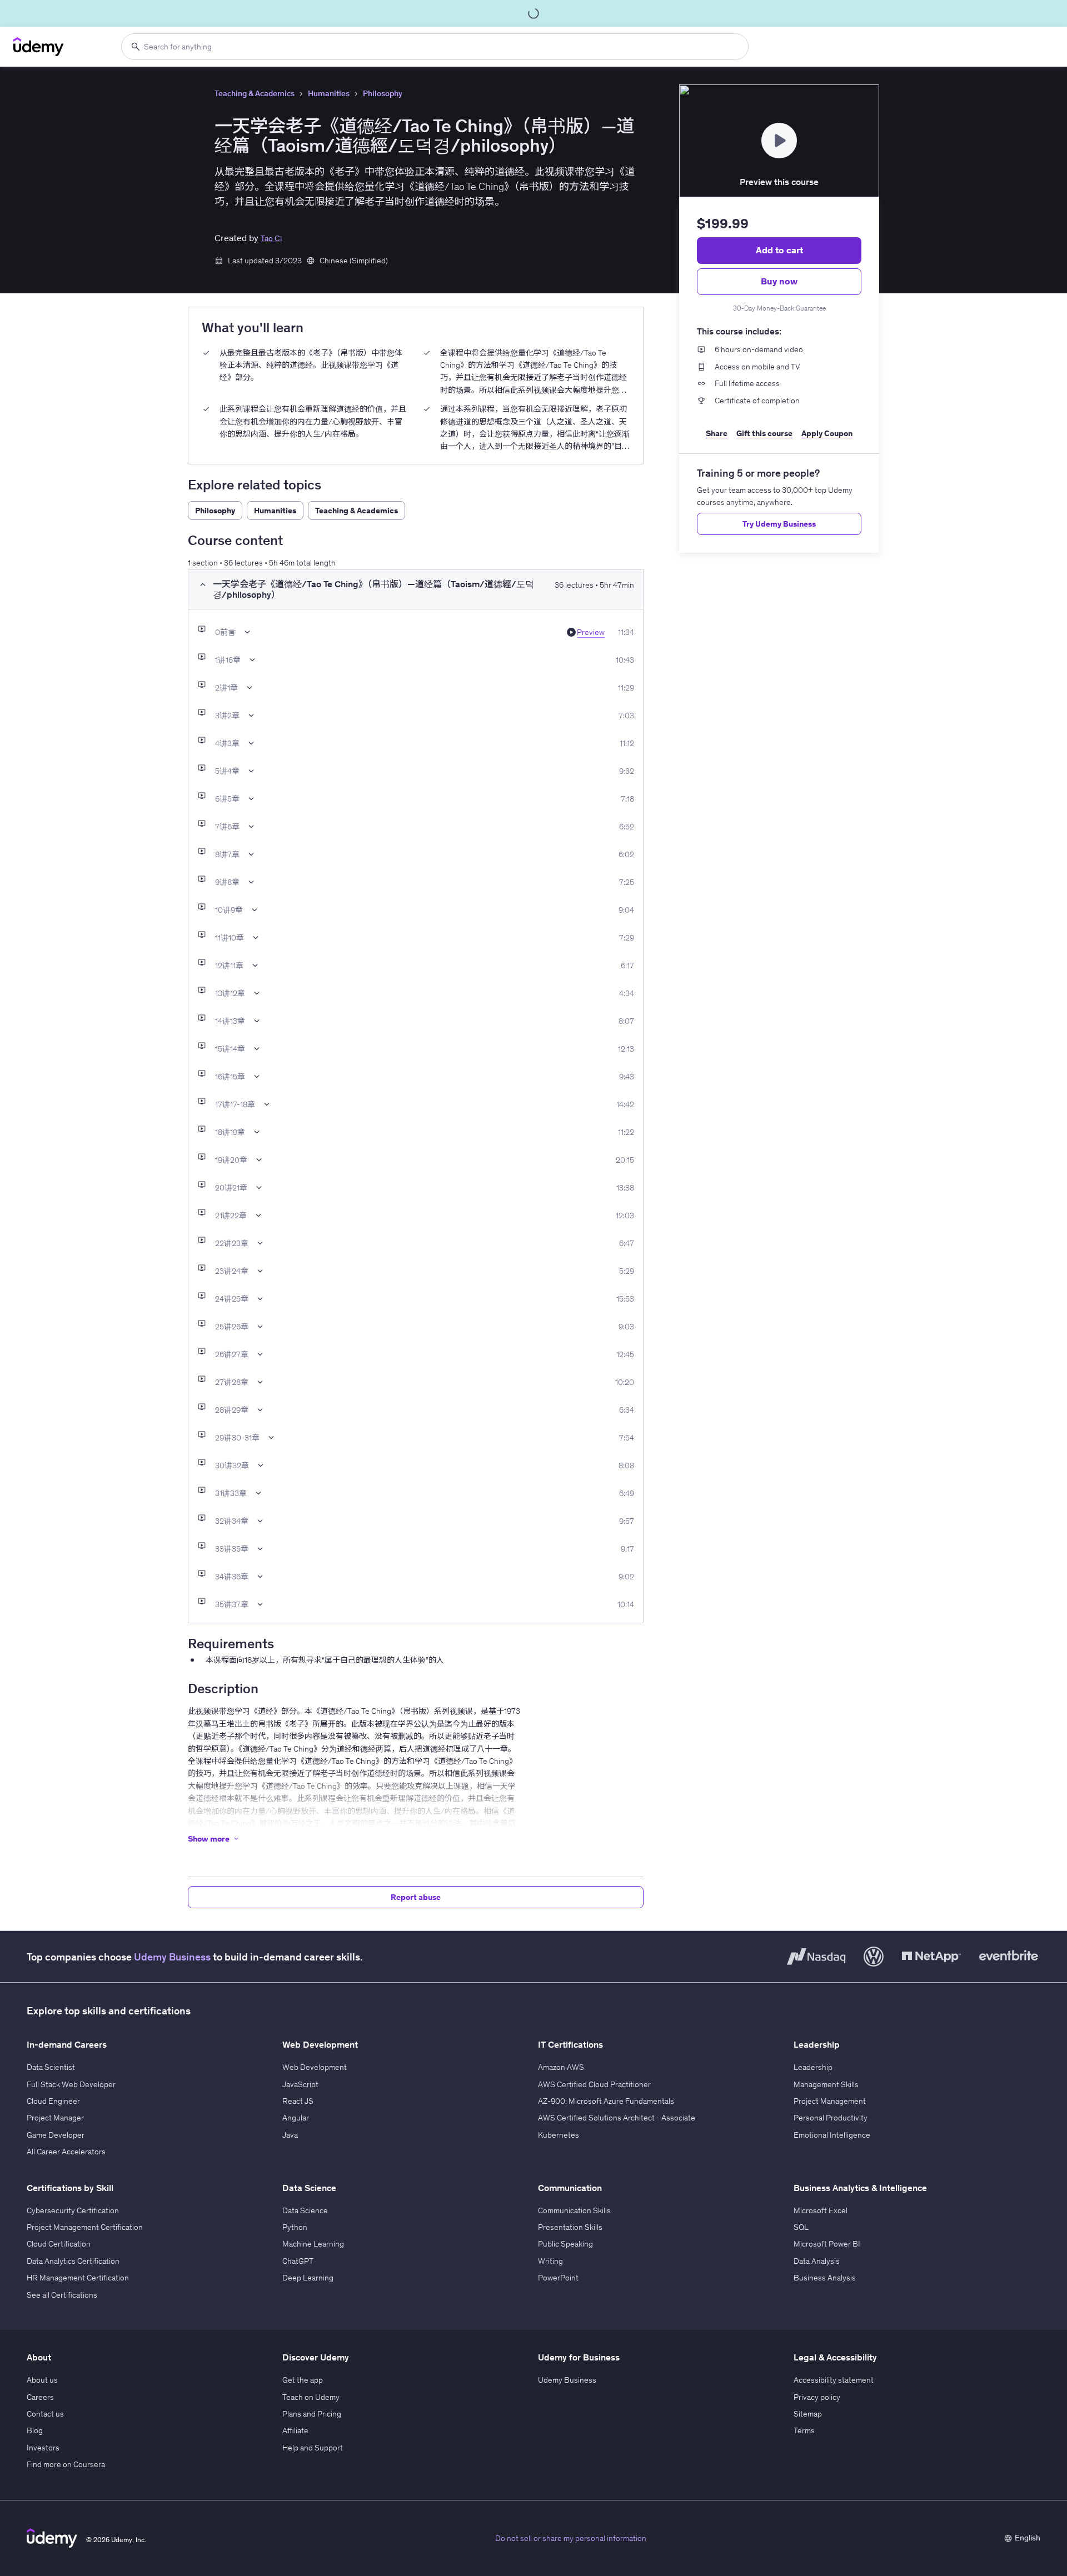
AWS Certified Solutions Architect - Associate (617, 2118)
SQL (801, 2227)
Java (290, 2135)
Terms (804, 2430)
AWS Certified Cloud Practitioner (594, 2084)
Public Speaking (565, 2244)
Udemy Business (172, 1957)
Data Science (305, 2210)
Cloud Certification (59, 2244)
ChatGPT (298, 2261)
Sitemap (808, 2414)
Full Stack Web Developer (71, 2084)
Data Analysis (817, 2261)
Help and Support (313, 2448)
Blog (35, 2430)
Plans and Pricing (312, 2414)
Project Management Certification (85, 2227)
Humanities (329, 93)
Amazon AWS (561, 2067)
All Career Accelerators (66, 2152)
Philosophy (383, 93)
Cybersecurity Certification (73, 2210)
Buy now (779, 281)
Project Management (830, 2101)
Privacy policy (817, 2397)
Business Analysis (825, 2278)
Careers (40, 2397)
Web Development (315, 2067)
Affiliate (295, 2430)
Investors (43, 2448)
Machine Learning (313, 2244)
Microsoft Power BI (827, 2244)
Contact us (45, 2414)
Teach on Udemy (311, 2397)
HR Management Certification (78, 2278)
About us (42, 2380)
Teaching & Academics (255, 93)
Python (295, 2227)
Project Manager (55, 2118)
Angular (296, 2118)
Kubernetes (559, 2135)
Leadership (813, 2067)
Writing (550, 2261)
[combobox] (435, 47)
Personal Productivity (831, 2118)
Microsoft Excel (821, 2210)
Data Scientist (51, 2067)
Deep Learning (308, 2278)
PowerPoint (558, 2278)
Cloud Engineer (53, 2101)
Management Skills (826, 2084)
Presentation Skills (570, 2227)
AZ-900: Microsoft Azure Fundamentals (606, 2101)
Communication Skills (574, 2210)
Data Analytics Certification (73, 2261)
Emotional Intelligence (832, 2135)
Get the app (303, 2380)
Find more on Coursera (66, 2464)
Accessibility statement (834, 2380)
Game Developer (56, 2135)
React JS (298, 2101)
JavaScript (300, 2084)
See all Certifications (62, 2295)
